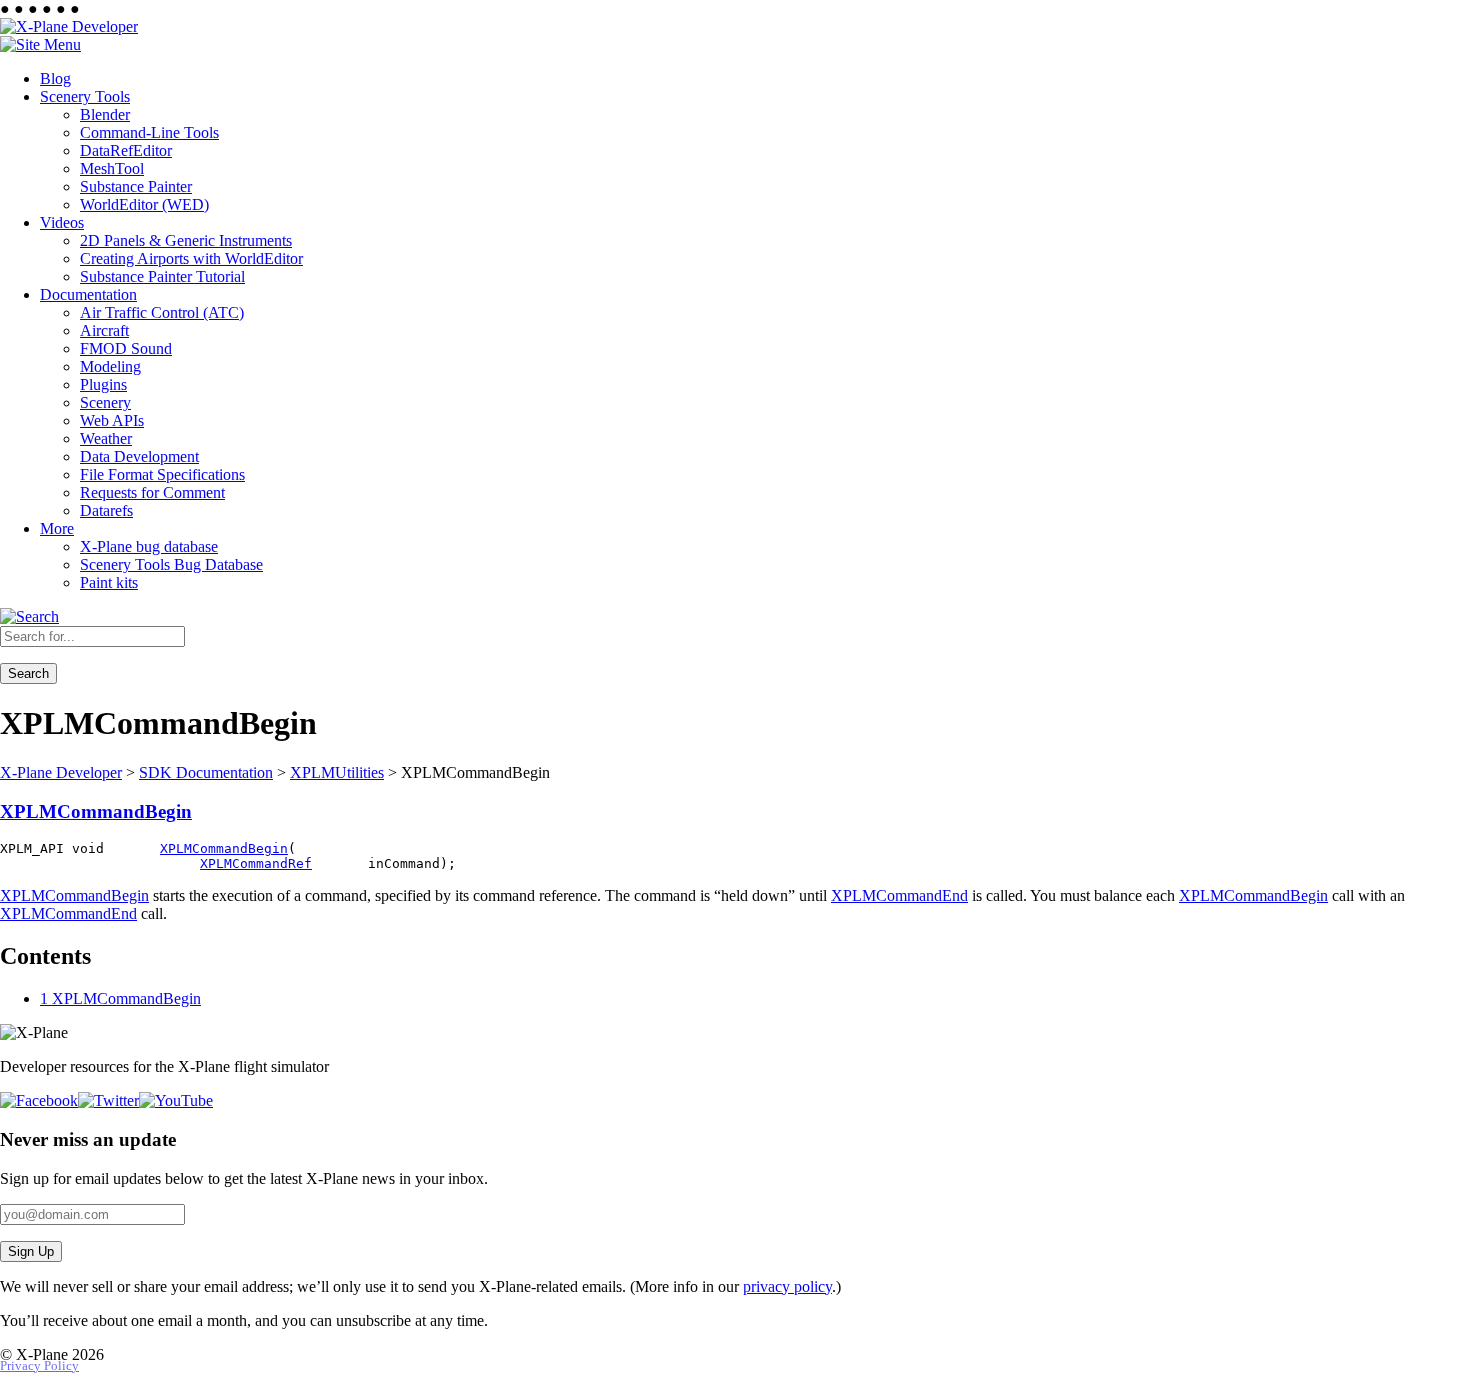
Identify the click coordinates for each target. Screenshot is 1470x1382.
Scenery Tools (85, 96)
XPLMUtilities (337, 772)
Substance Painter (136, 186)
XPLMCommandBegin (96, 811)
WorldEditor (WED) (144, 204)
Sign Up (31, 1251)
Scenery (105, 402)
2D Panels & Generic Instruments (186, 240)
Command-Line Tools (149, 132)
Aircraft (104, 330)
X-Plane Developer (61, 772)
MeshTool (112, 168)
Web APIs (112, 420)
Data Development (139, 456)
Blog (55, 78)
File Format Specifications (162, 474)
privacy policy (787, 1286)
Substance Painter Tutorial (162, 276)
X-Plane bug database (149, 546)
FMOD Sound (126, 348)
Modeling (110, 366)
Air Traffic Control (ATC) (162, 312)
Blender (105, 114)
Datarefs (106, 510)
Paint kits (109, 582)
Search (28, 673)
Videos (62, 222)
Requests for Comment (152, 492)
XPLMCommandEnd (899, 895)
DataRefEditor (126, 150)
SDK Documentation (206, 772)
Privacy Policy (39, 1366)
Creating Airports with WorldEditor (191, 258)
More (57, 528)
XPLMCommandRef (256, 863)
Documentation (88, 294)
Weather (106, 438)
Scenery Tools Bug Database (171, 564)
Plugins (103, 384)
